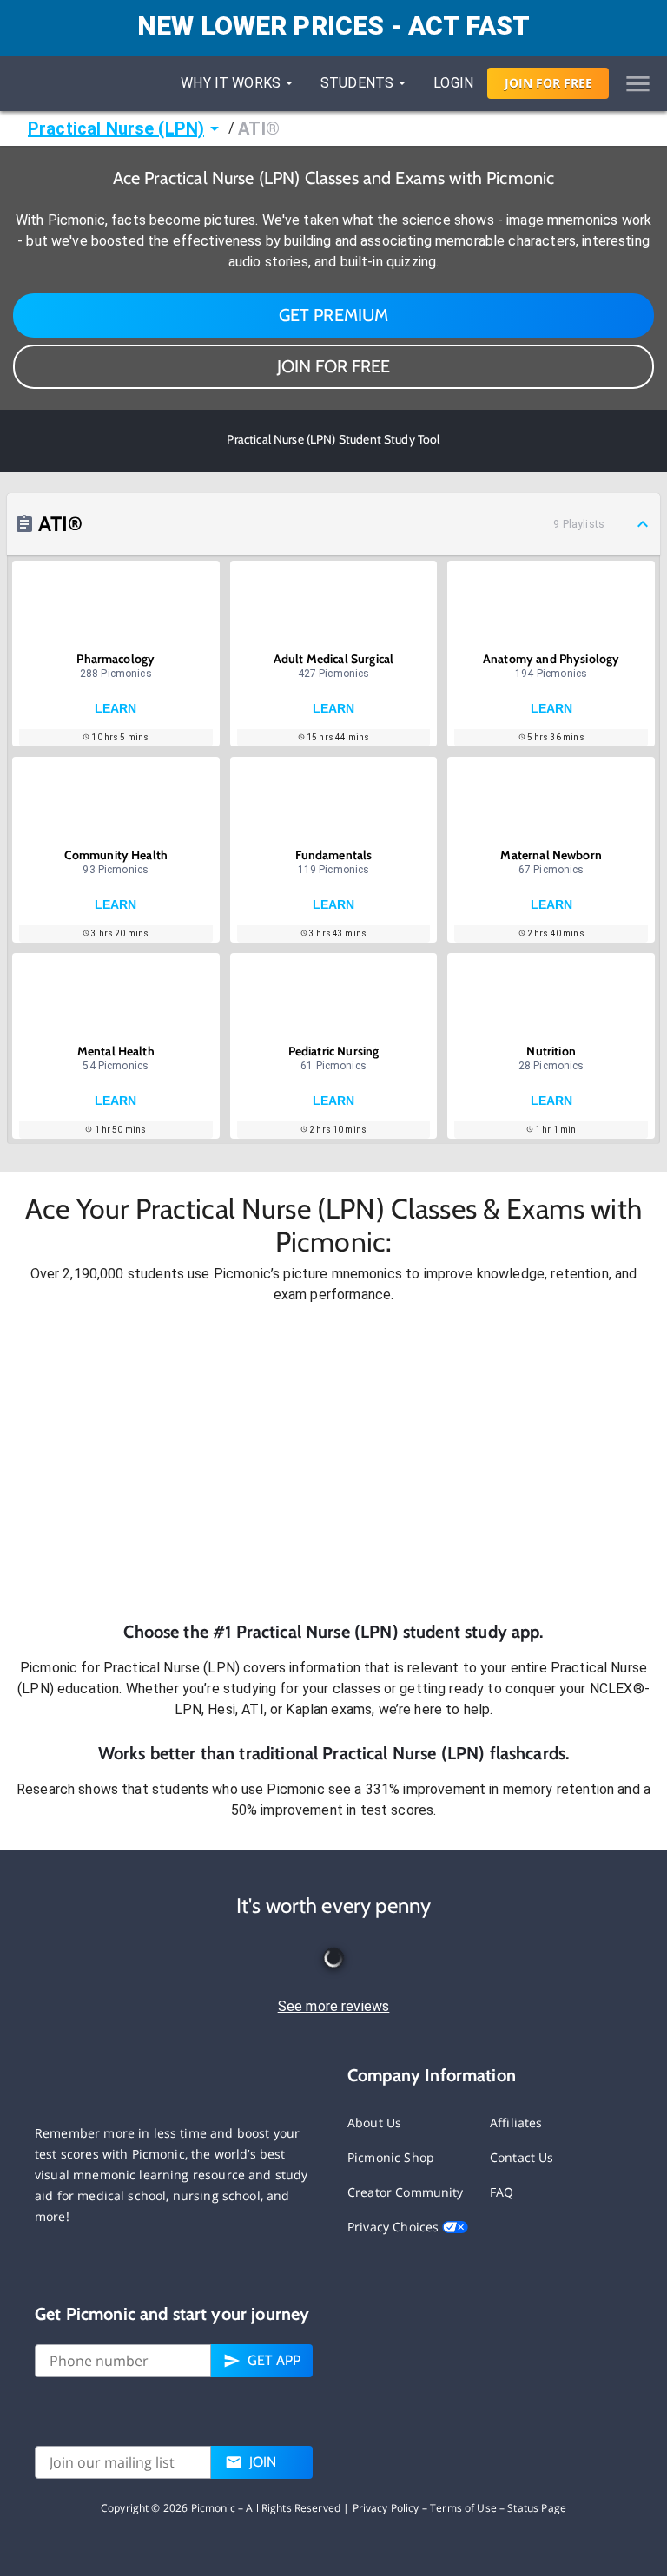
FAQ (502, 2192)
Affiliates (516, 2123)
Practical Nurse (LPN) (116, 128)
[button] (333, 1462)
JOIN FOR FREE (333, 366)
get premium (334, 315)
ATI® (259, 128)
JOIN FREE (548, 83)
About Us (374, 2123)
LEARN (116, 708)
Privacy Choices (395, 2227)
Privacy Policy (386, 2508)
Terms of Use (463, 2508)
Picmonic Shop (391, 2157)
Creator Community (406, 2192)
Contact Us (522, 2157)
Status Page (537, 2508)
